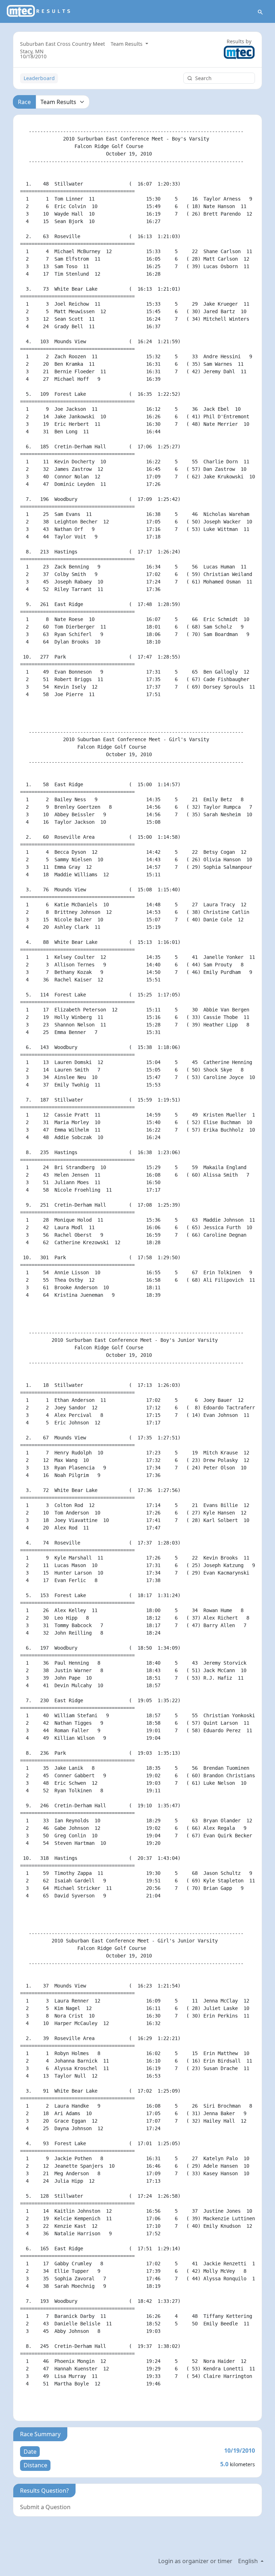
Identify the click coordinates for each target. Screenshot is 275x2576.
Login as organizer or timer (195, 2561)
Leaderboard (39, 78)
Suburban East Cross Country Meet (62, 44)
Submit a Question (45, 2507)
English (249, 2561)
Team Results (127, 44)
